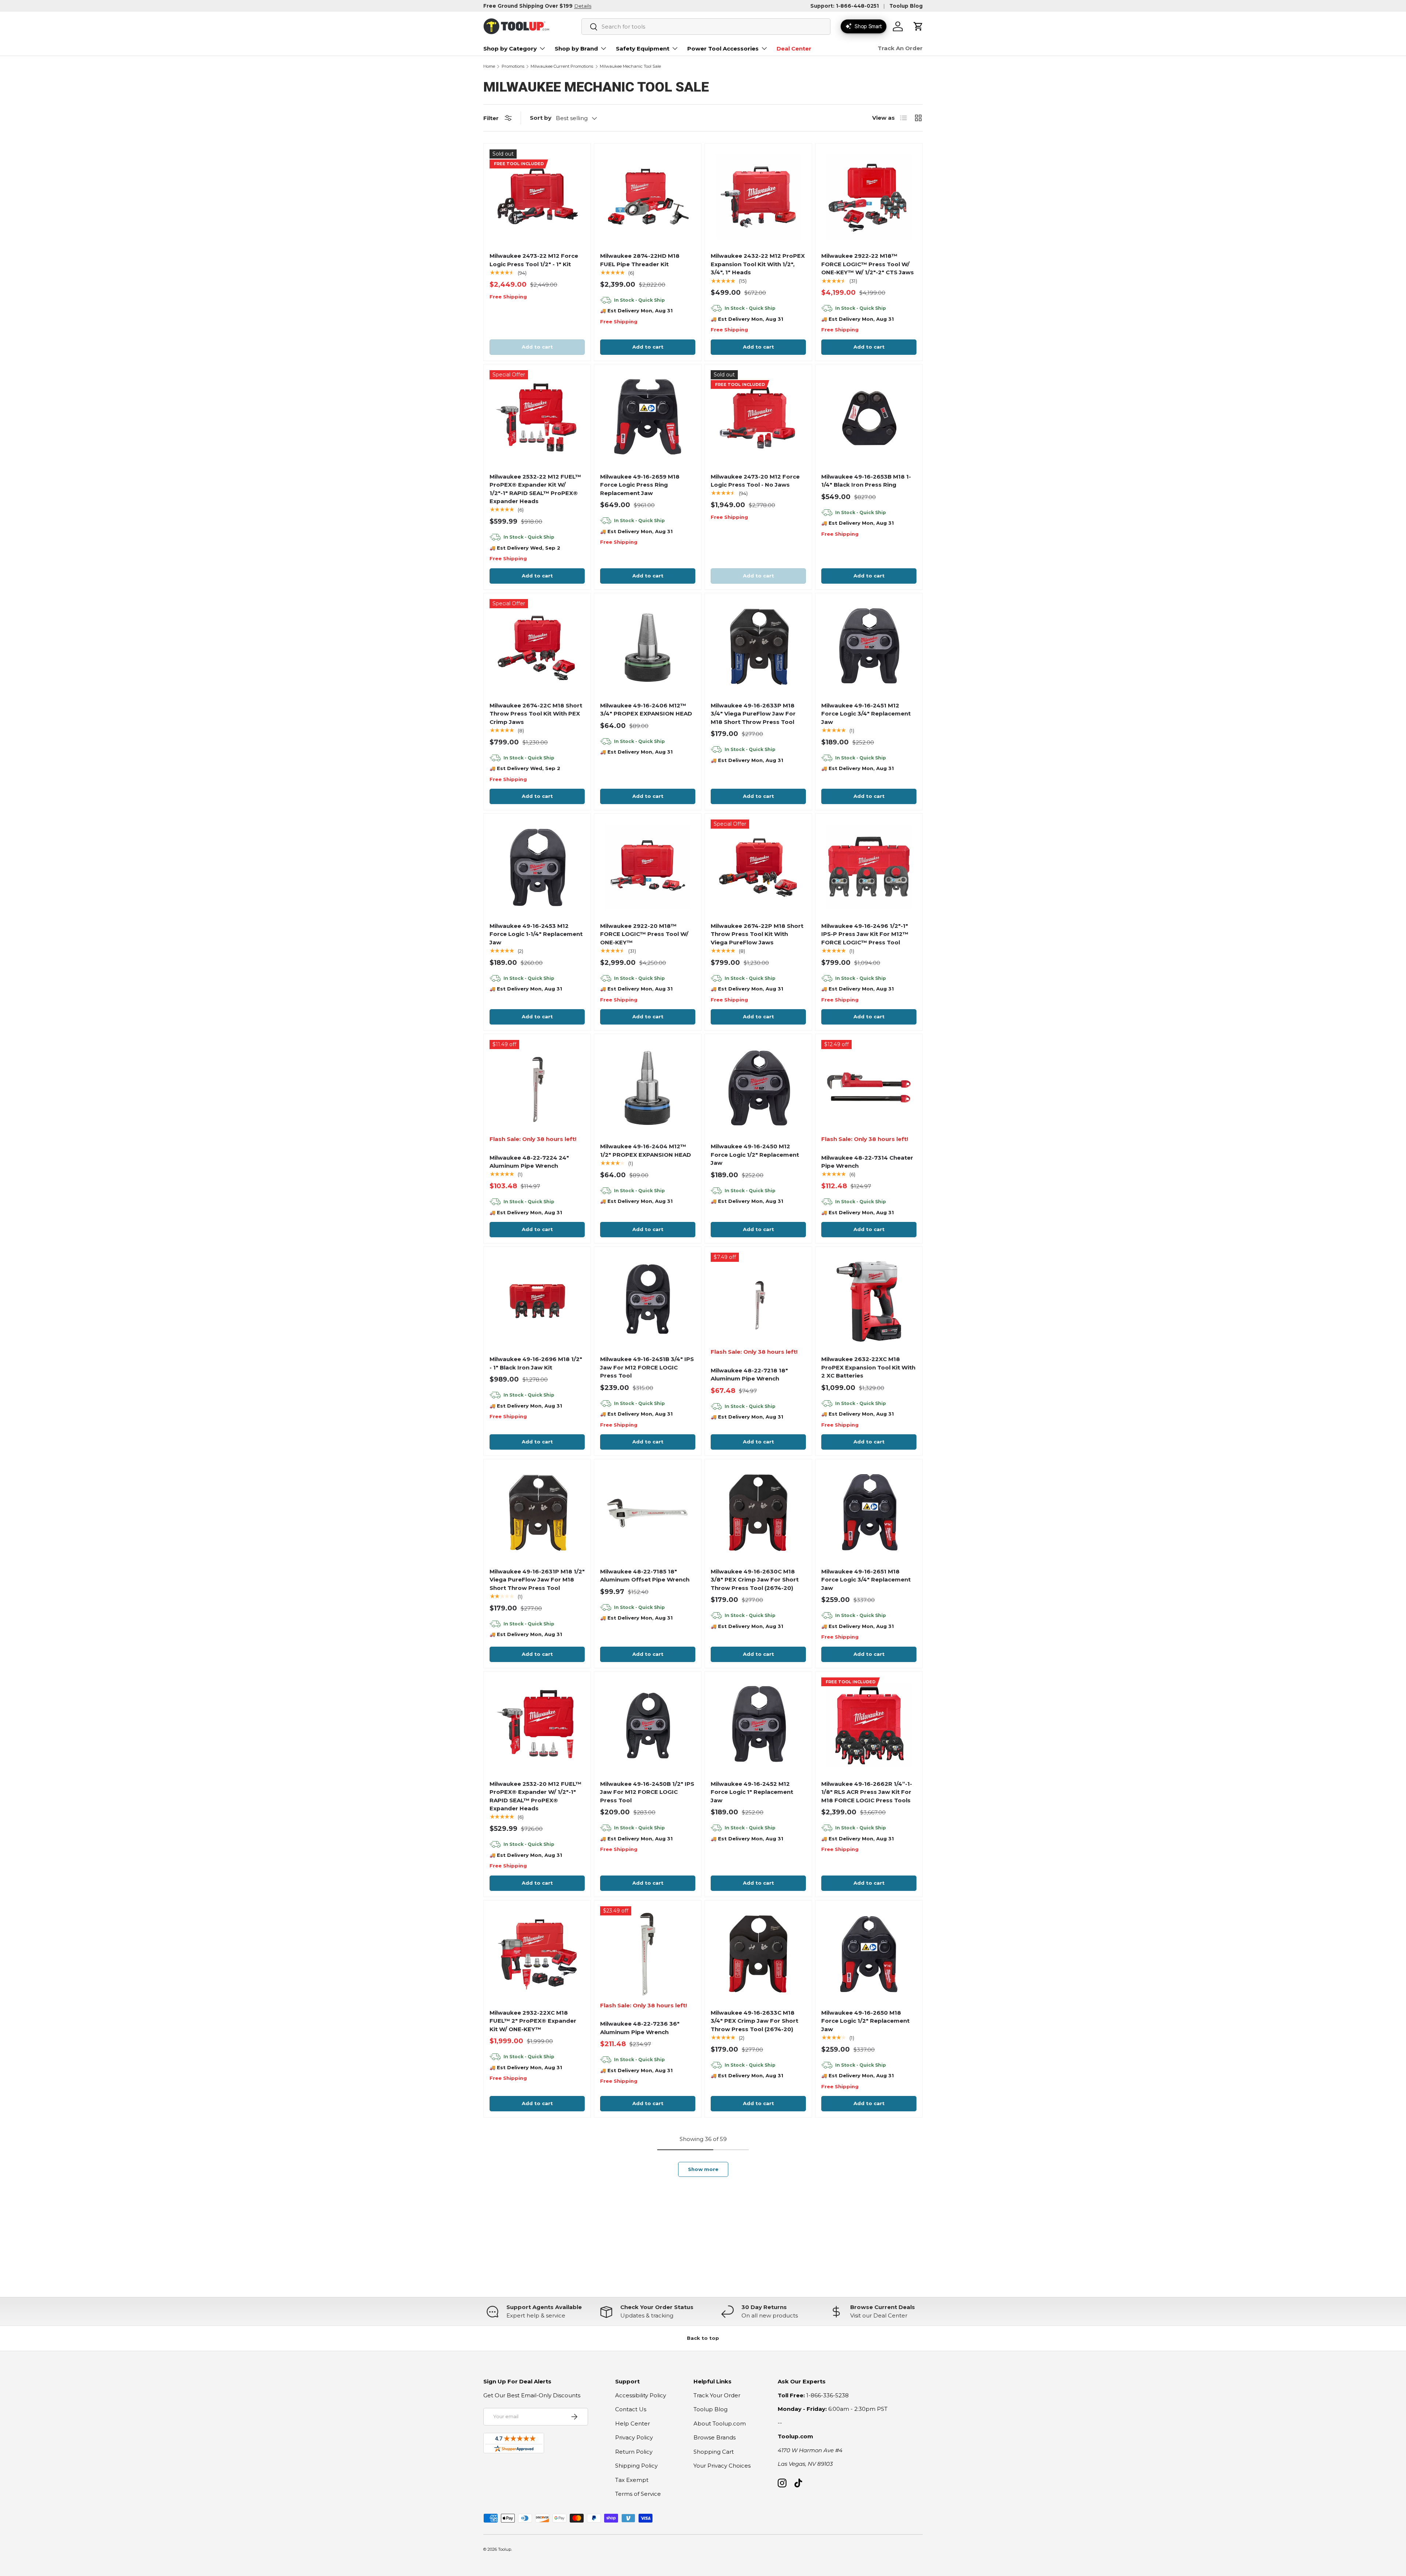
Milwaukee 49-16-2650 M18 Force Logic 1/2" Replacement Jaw (865, 2021)
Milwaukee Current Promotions (562, 66)
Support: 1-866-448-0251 (845, 6)
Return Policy (634, 2452)
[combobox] (706, 27)
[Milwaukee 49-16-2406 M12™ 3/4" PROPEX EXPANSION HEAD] (648, 647)
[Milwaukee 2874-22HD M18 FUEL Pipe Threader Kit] (648, 197)
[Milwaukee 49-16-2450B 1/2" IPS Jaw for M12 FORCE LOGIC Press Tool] (648, 1725)
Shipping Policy (636, 2466)
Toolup (505, 2549)
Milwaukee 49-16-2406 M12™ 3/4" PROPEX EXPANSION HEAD (646, 710)
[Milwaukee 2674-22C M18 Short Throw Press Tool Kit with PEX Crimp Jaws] (537, 647)
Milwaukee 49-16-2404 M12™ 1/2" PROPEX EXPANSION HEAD (646, 1151)
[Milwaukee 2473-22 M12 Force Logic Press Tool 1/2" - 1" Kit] (537, 197)
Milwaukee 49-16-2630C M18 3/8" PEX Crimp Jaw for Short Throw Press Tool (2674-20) (755, 1580)
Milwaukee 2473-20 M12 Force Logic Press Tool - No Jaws (755, 481)
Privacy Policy (634, 2437)
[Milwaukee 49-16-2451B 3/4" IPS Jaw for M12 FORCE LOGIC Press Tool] (648, 1300)
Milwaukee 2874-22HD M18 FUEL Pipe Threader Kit (640, 260)
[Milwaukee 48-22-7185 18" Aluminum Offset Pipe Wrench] (648, 1513)
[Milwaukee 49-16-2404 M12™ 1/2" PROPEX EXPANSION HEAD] (648, 1088)
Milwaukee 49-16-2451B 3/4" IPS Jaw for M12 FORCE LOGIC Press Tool (647, 1367)
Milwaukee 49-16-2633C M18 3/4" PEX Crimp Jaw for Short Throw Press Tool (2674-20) (754, 2021)
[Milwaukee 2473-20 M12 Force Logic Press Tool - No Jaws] (758, 418)
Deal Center (794, 49)
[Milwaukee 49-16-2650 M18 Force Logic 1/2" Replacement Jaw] (869, 1954)
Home (489, 66)
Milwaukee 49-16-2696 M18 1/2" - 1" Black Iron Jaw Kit (536, 1363)
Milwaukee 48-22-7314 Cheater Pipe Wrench (867, 1162)
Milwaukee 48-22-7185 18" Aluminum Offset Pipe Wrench (645, 1576)
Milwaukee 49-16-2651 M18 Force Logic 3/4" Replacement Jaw (866, 1580)
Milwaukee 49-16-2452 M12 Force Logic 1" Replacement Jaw (752, 1792)
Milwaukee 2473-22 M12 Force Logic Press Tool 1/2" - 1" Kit (534, 260)
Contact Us (631, 2409)
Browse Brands (715, 2437)
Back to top (703, 2338)
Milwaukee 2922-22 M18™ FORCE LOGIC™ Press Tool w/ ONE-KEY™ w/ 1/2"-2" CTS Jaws (868, 264)
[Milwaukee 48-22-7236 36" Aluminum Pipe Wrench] (648, 1954)
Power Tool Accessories (723, 49)
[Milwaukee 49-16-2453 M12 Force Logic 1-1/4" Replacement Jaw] (537, 867)
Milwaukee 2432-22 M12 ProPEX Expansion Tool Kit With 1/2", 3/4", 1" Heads (758, 264)
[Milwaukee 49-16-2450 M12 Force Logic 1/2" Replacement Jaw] (758, 1088)
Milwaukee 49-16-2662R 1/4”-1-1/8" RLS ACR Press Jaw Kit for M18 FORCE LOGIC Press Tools (867, 1792)
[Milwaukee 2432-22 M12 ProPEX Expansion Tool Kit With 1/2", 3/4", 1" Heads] (758, 197)
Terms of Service (638, 2494)
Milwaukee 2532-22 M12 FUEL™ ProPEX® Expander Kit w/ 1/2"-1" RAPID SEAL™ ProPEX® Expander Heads (535, 489)
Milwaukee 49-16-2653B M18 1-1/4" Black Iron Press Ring (866, 481)
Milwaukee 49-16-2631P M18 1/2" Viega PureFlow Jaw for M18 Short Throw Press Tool (537, 1580)
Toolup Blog (906, 6)
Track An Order (900, 48)
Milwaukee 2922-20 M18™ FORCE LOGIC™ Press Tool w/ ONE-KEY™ (644, 934)
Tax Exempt (632, 2480)
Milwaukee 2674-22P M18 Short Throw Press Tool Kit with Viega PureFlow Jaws (757, 934)
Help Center (633, 2423)
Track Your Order (717, 2395)
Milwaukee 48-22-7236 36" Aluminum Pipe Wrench (640, 2028)
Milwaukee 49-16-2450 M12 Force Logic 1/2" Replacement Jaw (755, 1155)
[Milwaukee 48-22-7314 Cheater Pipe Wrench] (869, 1088)
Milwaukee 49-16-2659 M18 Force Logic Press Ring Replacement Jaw (640, 485)
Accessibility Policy (641, 2395)
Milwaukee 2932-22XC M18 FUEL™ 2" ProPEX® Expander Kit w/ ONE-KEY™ (533, 2021)
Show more (703, 2169)
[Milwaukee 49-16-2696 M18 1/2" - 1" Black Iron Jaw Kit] (537, 1300)
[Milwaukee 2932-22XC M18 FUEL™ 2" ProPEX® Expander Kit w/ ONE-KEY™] (537, 1954)
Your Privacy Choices (722, 2466)
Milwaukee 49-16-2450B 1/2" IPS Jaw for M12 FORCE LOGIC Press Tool (647, 1792)
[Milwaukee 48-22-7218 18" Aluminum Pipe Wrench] (758, 1300)
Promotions (513, 66)
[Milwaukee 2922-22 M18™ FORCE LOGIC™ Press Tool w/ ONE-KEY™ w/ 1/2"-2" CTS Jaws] (869, 197)
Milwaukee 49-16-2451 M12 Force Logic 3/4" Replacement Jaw (866, 714)
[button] (918, 26)
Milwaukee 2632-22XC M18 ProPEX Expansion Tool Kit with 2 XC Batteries (868, 1367)
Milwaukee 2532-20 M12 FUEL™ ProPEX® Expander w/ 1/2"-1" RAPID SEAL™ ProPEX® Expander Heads (535, 1796)
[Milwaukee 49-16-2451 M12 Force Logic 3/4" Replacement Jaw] (869, 647)
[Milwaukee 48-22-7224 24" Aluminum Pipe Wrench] (537, 1088)
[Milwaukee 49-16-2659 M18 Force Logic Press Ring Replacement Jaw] (648, 418)
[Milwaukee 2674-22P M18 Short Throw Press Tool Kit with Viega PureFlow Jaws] (758, 867)
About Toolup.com (720, 2423)
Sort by (541, 118)
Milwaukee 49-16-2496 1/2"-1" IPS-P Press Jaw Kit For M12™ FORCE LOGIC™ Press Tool (865, 934)
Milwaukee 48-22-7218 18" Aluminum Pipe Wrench (749, 1375)
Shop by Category (510, 49)
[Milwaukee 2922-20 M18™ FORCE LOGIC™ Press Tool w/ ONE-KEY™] (648, 867)
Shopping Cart (714, 2452)
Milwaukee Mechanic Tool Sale (630, 66)
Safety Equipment (643, 49)
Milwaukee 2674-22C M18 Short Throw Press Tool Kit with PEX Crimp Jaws (536, 714)
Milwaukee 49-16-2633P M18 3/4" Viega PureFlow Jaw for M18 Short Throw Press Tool (753, 714)
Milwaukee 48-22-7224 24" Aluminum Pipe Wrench (529, 1162)
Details (583, 6)
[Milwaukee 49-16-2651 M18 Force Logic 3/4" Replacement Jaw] (869, 1513)
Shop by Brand (576, 49)
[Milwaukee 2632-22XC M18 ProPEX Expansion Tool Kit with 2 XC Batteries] (869, 1300)
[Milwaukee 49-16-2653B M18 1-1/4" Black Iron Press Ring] (869, 418)
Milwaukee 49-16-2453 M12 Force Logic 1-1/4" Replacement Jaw (536, 934)
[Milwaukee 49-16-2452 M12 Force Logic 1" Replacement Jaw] (758, 1725)
